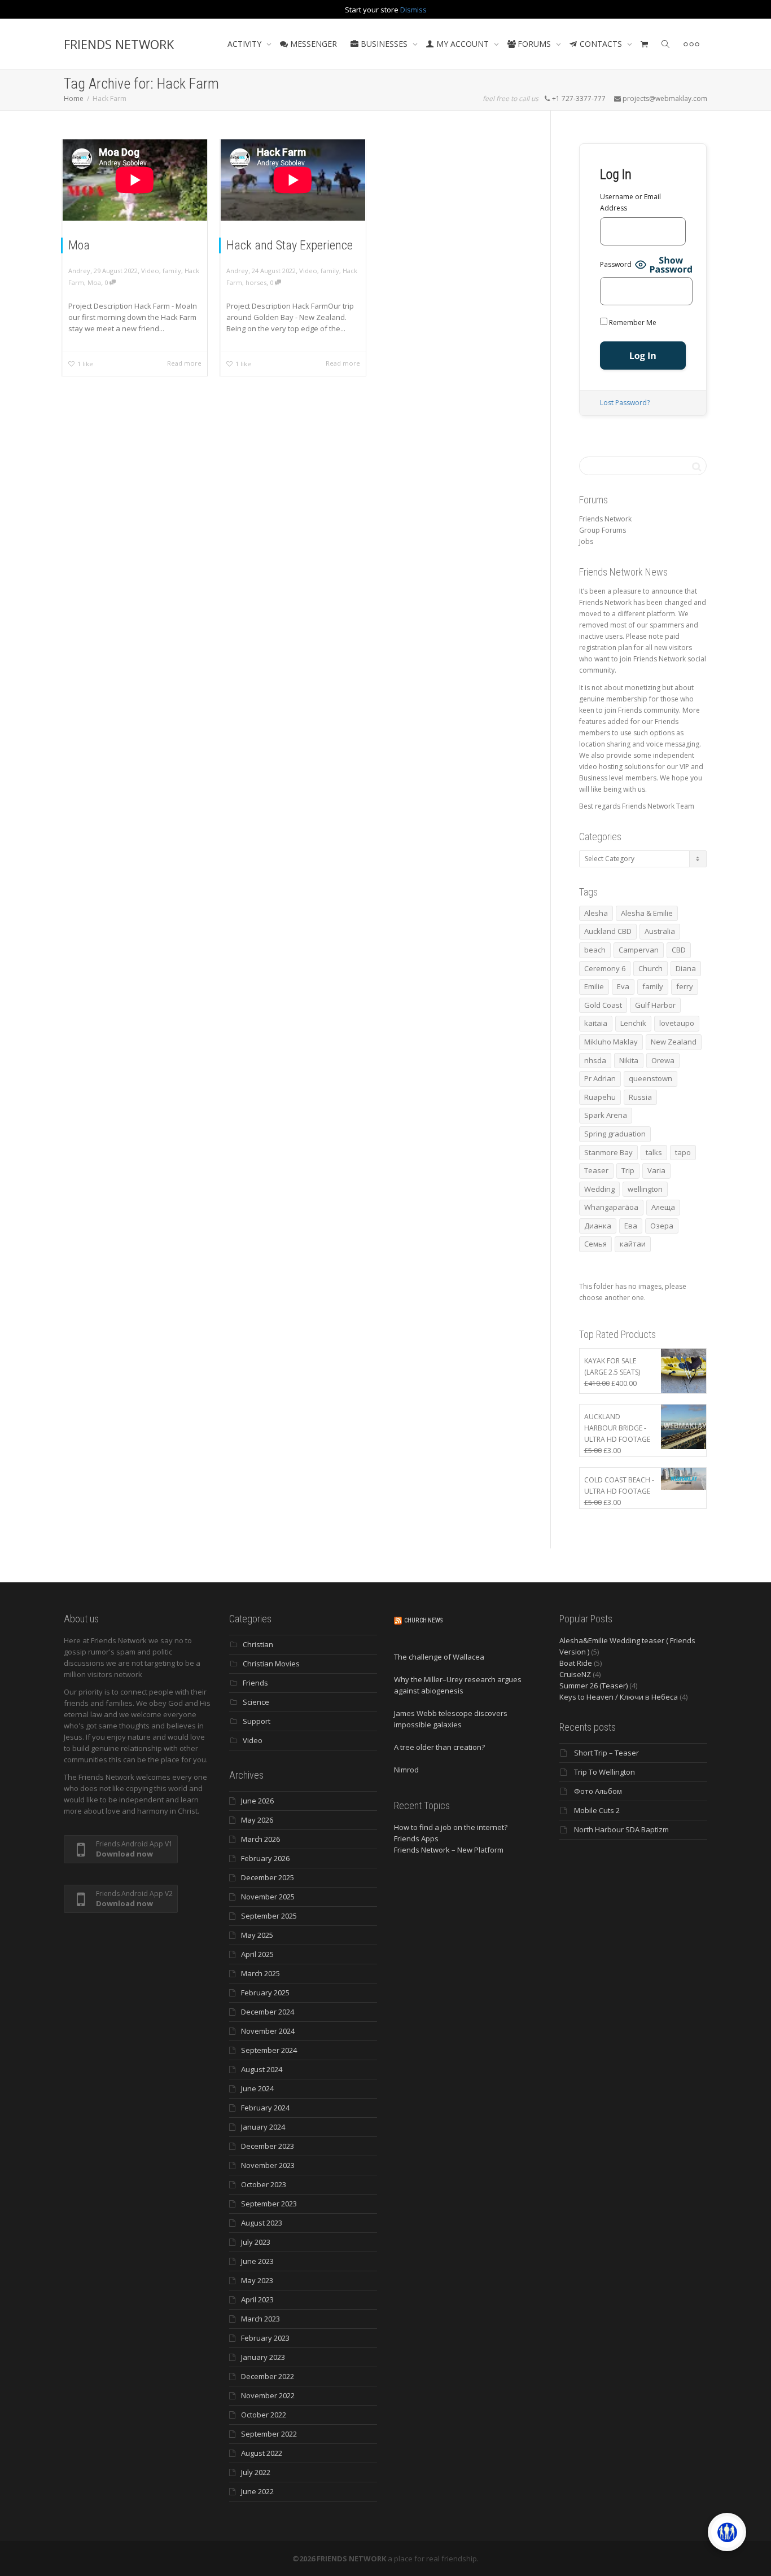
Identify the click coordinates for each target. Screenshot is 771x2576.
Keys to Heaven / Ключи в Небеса (619, 1697)
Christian (258, 1644)
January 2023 (263, 2357)
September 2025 (269, 1916)
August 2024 (262, 2069)
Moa (79, 245)
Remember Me (632, 322)
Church (650, 968)
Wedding (599, 1189)
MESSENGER (312, 44)
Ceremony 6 (605, 968)
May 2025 (257, 1935)
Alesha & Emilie (647, 913)
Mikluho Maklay (611, 1042)
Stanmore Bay (608, 1152)
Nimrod (406, 1770)
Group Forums (603, 530)
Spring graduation (615, 1134)
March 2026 (260, 1839)
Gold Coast (603, 1005)
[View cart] (645, 44)
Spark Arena (606, 1115)
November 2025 (268, 1897)
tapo (683, 1152)
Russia (640, 1097)
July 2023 (256, 2242)
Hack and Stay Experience (290, 245)
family (172, 271)
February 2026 (265, 1858)
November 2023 (268, 2165)
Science (256, 1702)
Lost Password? (625, 403)
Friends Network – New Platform (449, 1850)
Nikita (629, 1060)
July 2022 (256, 2472)
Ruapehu (600, 1097)
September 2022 (269, 2434)
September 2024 (269, 2050)
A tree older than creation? (439, 1747)
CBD (679, 950)
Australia (660, 931)
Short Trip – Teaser (606, 1753)
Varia (656, 1170)
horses (256, 282)
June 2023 (257, 2261)
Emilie (594, 986)
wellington (645, 1189)
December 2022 (268, 2376)
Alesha (596, 913)
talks (654, 1152)
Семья (595, 1244)
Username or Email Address (630, 202)
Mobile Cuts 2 (597, 1810)
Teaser (596, 1170)
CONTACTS (601, 44)
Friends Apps (416, 1838)
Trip (628, 1170)
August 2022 (262, 2453)
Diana (686, 968)
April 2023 (257, 2299)
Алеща (663, 1207)
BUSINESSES (384, 44)
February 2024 (265, 2108)
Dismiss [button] (413, 10)
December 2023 (268, 2146)
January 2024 (263, 2127)
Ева (631, 1226)
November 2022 (268, 2395)
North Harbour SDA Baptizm (621, 1829)
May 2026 (257, 1820)
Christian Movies (271, 1664)
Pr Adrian (600, 1078)
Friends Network (605, 519)
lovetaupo (677, 1023)
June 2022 (257, 2491)
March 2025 (260, 1973)
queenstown (650, 1078)
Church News (423, 1620)
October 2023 (264, 2184)
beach (595, 950)
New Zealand (674, 1042)
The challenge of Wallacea (439, 1657)
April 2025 (257, 1954)
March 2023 (260, 2319)
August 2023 (262, 2223)
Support (257, 1721)
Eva (623, 986)
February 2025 (265, 1993)
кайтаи (633, 1244)
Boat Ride (576, 1663)
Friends (255, 1683)
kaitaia (596, 1023)
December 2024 (268, 2012)
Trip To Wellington (604, 1772)
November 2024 (268, 2031)
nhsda (595, 1060)
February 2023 (265, 2338)
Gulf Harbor (655, 1005)
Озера (662, 1226)
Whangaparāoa (611, 1207)
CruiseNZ (575, 1674)
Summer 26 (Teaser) (593, 1686)
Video (150, 271)
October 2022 (264, 2415)
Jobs (586, 541)
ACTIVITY (246, 44)
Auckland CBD (608, 931)
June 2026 (257, 1801)
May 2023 (257, 2280)
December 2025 (268, 1877)
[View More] (691, 44)
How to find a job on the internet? (451, 1827)
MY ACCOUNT (463, 44)
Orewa (663, 1060)
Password (616, 264)
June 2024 (257, 2088)
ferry (685, 986)
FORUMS (534, 44)
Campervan (639, 950)
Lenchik (633, 1023)
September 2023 (269, 2204)
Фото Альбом (598, 1791)
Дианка (598, 1226)
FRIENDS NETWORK (119, 44)
